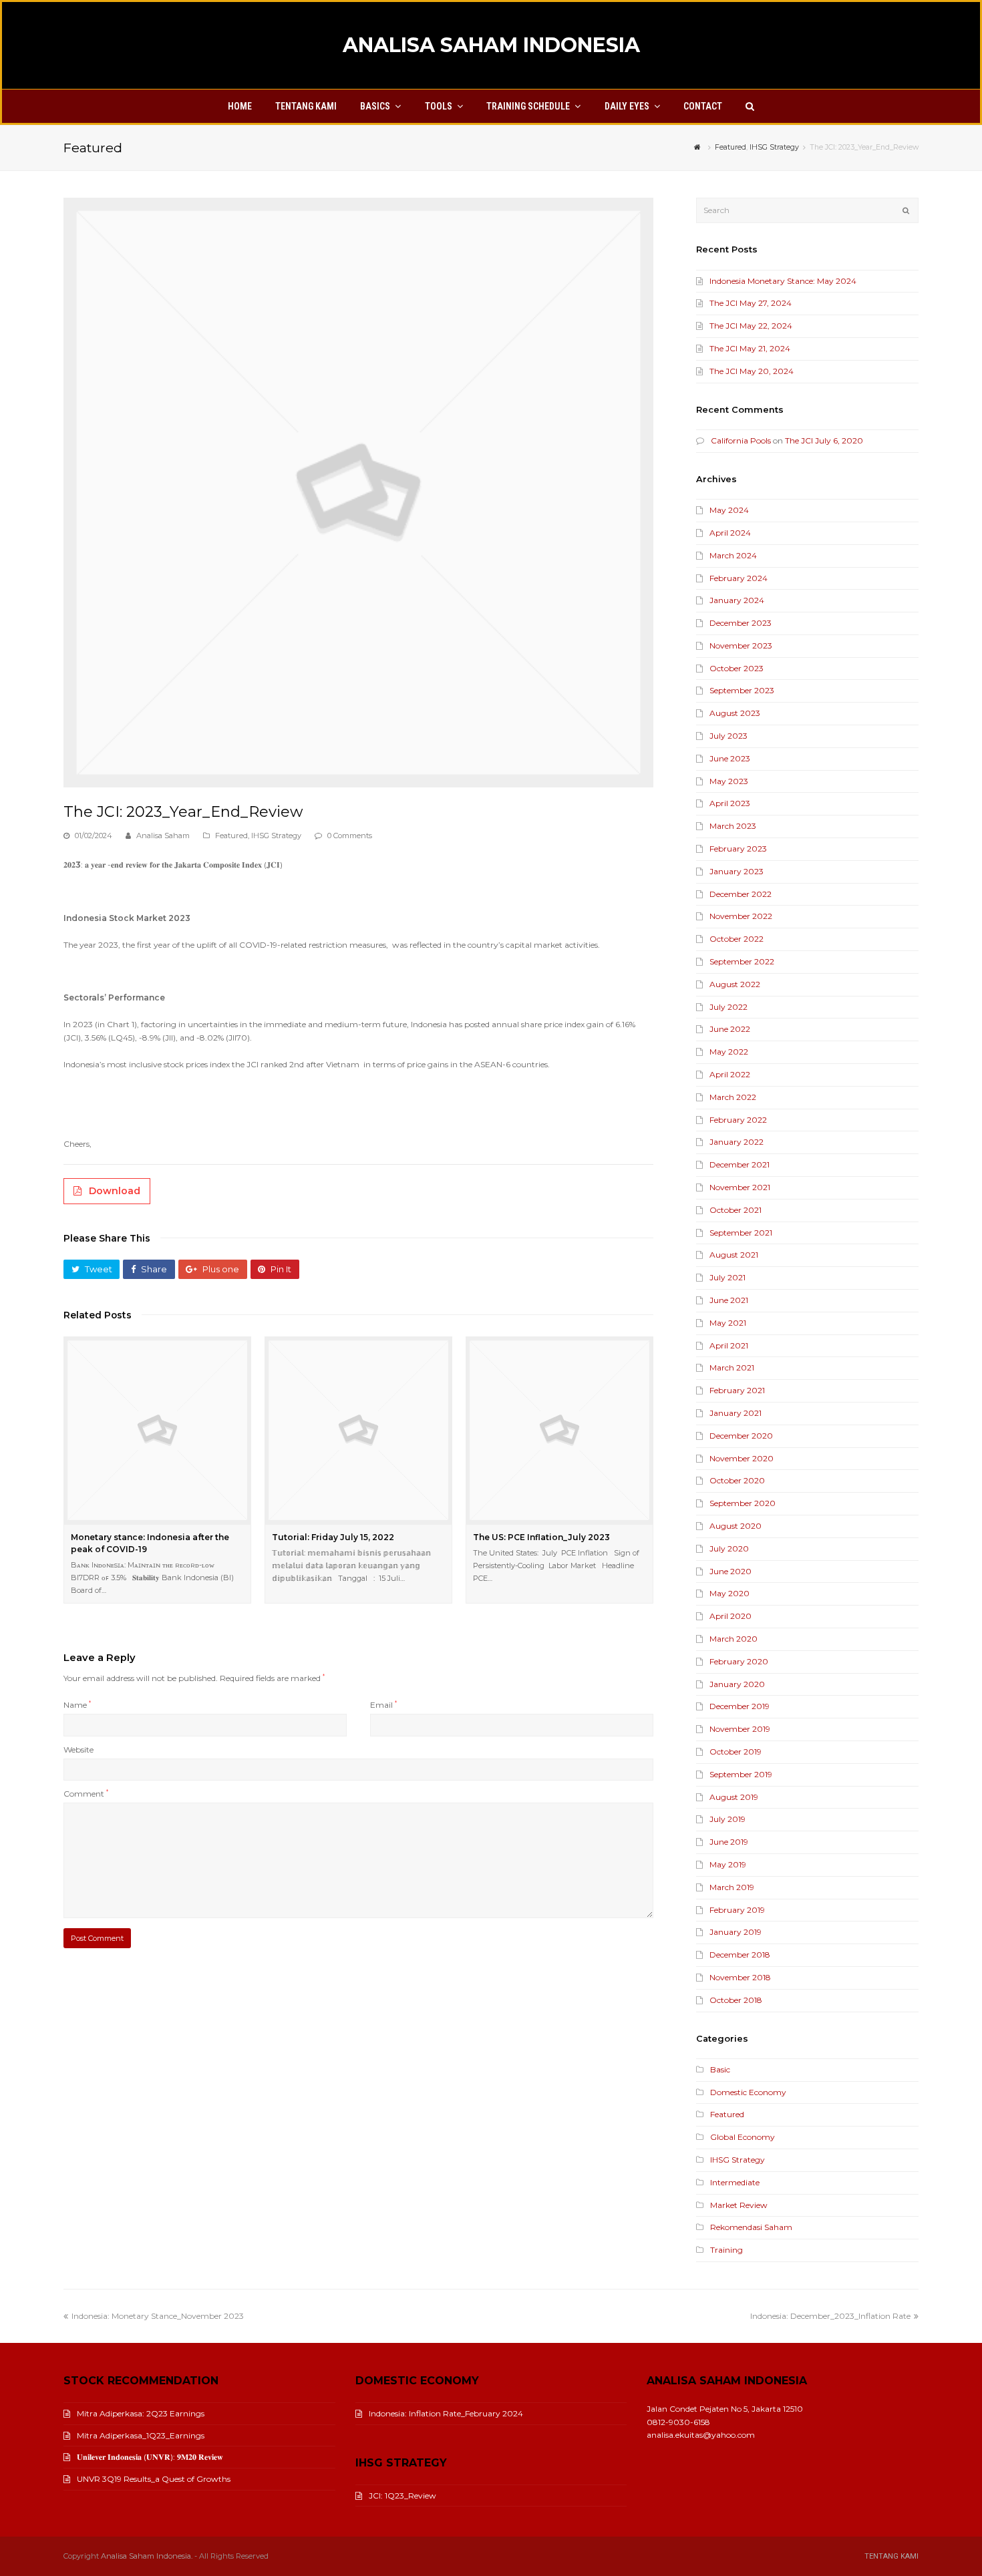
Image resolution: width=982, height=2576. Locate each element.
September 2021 (741, 1233)
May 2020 (729, 1593)
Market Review (739, 2205)
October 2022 (737, 939)
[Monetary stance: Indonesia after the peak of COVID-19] (157, 1430)
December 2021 (740, 1164)
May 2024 (729, 510)
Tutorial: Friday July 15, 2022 (333, 1537)
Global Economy (743, 2137)
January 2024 (737, 600)
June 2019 (729, 1842)
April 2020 (730, 1616)
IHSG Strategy (276, 836)
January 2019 (735, 1932)
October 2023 (737, 668)
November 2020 (742, 1458)
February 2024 (739, 578)
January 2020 (737, 1684)
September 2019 (741, 1774)
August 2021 (734, 1255)
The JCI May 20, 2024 (752, 371)
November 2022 (741, 916)
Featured (231, 836)
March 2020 (733, 1639)
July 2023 (728, 736)
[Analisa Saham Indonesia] (699, 147)
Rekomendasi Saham (751, 2227)
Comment (86, 1794)
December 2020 (741, 1436)
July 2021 (727, 1277)
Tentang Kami (891, 2556)
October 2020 (737, 1480)
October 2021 (735, 1210)
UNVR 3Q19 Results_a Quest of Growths (154, 2479)
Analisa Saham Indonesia (491, 45)
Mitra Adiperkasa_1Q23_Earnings (141, 2435)
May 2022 (729, 1052)
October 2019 (735, 1752)
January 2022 (737, 1142)
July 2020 (729, 1548)
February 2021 (737, 1390)
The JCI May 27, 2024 (751, 303)
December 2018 (740, 1955)
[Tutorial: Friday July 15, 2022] (358, 1430)
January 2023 (737, 871)
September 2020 (743, 1503)
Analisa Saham (163, 836)
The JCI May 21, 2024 (750, 348)
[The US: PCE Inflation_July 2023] (559, 1430)
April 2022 (730, 1074)
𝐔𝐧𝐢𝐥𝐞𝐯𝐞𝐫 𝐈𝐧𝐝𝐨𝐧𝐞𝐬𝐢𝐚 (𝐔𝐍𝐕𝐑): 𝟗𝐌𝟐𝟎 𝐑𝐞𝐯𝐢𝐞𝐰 (150, 2457)
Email (383, 1705)
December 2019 (740, 1706)
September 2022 (742, 961)
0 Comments (350, 836)
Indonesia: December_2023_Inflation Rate (830, 2316)
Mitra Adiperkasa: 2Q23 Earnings (141, 2413)
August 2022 (735, 984)
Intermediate (735, 2182)
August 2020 (735, 1526)
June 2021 (729, 1300)
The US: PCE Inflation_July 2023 (541, 1537)
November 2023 (741, 646)
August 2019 (734, 1797)
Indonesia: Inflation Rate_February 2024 (446, 2413)
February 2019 (737, 1910)
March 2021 (732, 1367)
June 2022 (730, 1029)
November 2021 (740, 1187)
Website (78, 1750)
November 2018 (740, 1977)
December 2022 (741, 894)
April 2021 (729, 1345)
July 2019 (727, 1819)
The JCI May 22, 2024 (751, 326)
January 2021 (735, 1413)
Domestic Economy (748, 2092)
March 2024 (733, 555)
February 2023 (738, 849)
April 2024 (730, 533)
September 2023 (742, 690)
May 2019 (728, 1864)
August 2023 (735, 713)
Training (726, 2250)
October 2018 (736, 2000)
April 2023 (730, 803)
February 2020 (739, 1661)
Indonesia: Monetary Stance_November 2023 (158, 2316)
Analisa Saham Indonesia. (147, 2556)
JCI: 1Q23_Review (402, 2496)
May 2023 (729, 781)
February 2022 (738, 1120)
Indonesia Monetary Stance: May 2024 (783, 281)
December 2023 (741, 623)
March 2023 (733, 826)
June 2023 (730, 758)
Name (77, 1705)
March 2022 (733, 1097)
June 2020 (730, 1571)
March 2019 (732, 1887)
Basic (720, 2069)
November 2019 (740, 1729)
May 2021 (728, 1323)
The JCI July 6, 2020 (824, 440)
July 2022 (728, 1007)
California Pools (741, 440)
